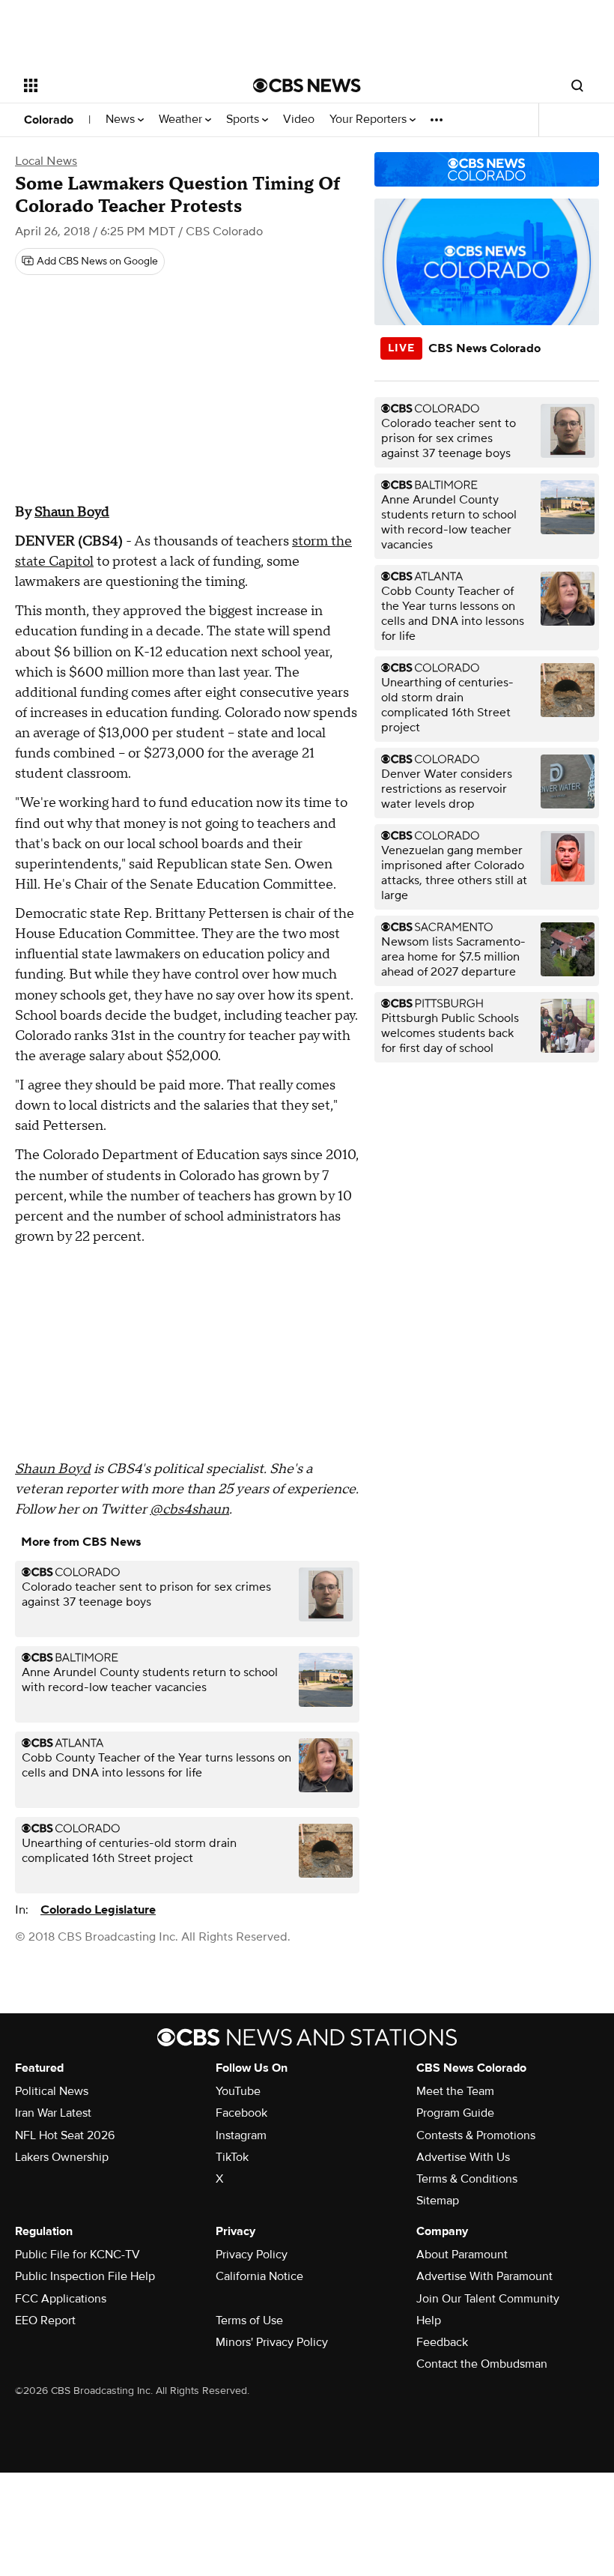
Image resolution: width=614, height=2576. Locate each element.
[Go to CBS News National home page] (307, 85)
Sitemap (438, 2201)
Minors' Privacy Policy (272, 2342)
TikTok (232, 2157)
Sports (244, 120)
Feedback (442, 2342)
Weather (182, 120)
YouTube (238, 2091)
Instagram (241, 2135)
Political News (52, 2091)
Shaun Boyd (72, 512)
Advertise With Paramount (484, 2276)
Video (299, 120)
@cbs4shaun (189, 1509)
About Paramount (462, 2255)
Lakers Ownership (62, 2157)
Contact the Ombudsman (482, 2364)
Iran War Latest (53, 2113)
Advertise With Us (463, 2157)
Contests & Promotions (476, 2135)
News (122, 120)
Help (429, 2320)
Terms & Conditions (467, 2179)
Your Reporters (370, 120)
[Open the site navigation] (118, 85)
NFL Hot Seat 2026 (65, 2135)
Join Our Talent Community (488, 2299)
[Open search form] (577, 85)
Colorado (49, 120)
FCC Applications (61, 2299)
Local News (46, 161)
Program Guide (455, 2113)
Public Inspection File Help (85, 2276)
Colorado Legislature (98, 1910)
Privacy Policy (252, 2255)
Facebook (241, 2113)
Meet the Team (455, 2091)
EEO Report (45, 2320)
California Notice (259, 2276)
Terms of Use (249, 2320)
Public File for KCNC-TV (77, 2255)
